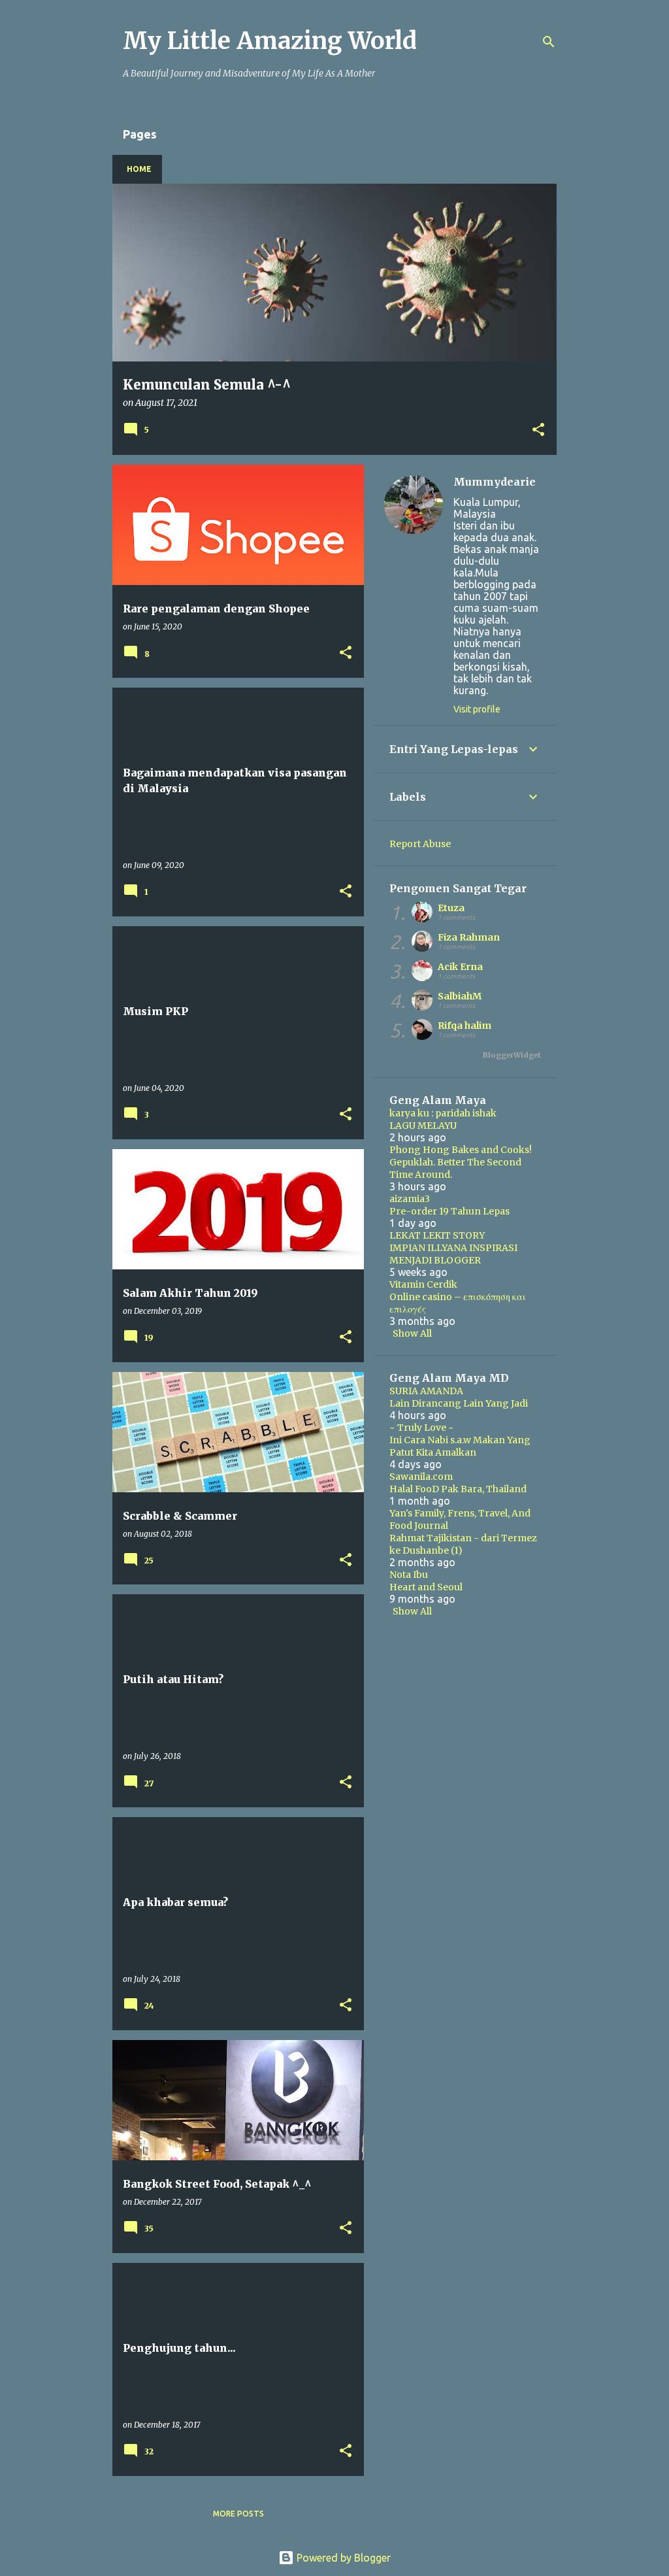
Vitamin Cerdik (423, 1284)
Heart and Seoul (426, 1587)
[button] (538, 430)
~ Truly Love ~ (422, 1428)
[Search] (549, 42)
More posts (238, 2514)
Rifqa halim (465, 1026)
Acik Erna (460, 967)
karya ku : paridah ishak (443, 1113)
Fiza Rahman (469, 937)
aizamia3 (410, 1199)
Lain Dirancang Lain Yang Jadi (459, 1403)
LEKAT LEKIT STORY (437, 1235)
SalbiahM (460, 996)
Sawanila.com (421, 1477)
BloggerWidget (512, 1055)
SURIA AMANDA (426, 1391)
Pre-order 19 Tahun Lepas (449, 1211)
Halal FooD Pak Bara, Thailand (458, 1489)
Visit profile (477, 709)
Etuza (451, 908)
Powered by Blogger (342, 2558)
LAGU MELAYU (423, 1126)
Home (139, 169)
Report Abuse (420, 844)
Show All (412, 1333)
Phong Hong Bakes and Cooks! (461, 1150)
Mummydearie (495, 482)
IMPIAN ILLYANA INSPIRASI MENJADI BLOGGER (453, 1254)
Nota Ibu (409, 1575)
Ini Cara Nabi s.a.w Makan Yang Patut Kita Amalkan (460, 1446)
